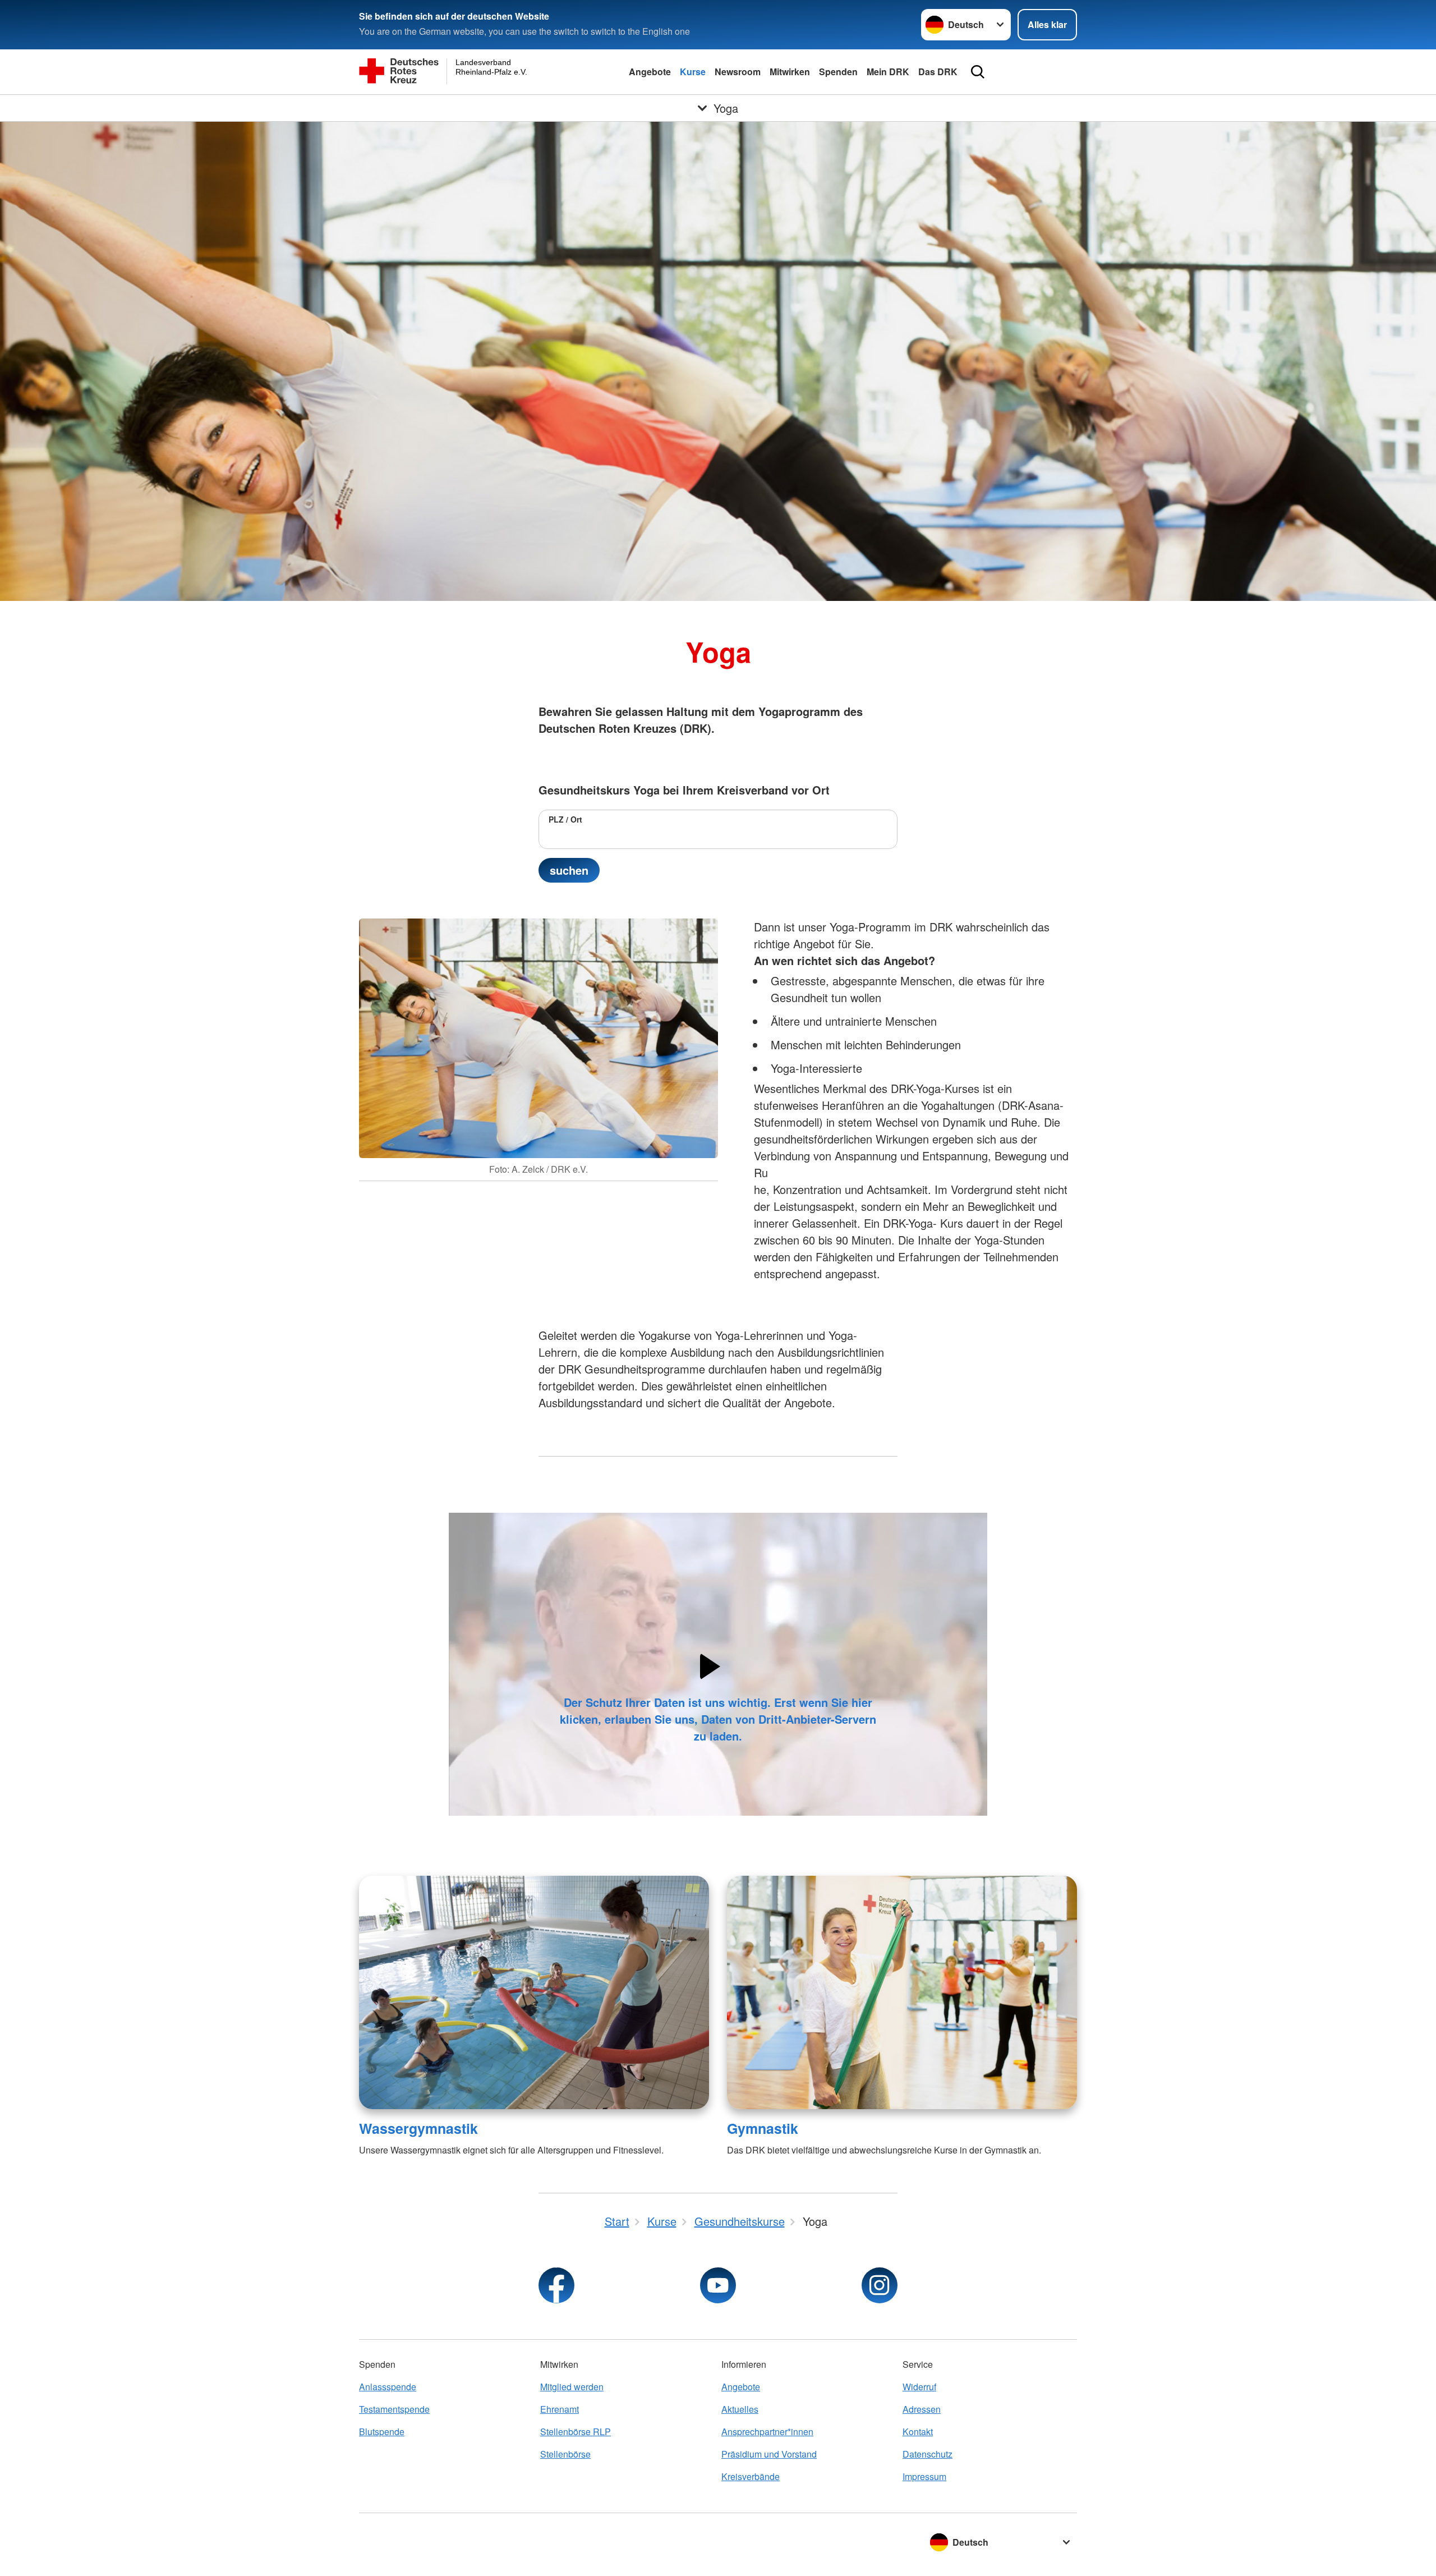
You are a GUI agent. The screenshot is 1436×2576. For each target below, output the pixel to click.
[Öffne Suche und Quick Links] (978, 72)
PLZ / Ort (565, 819)
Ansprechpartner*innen (767, 2432)
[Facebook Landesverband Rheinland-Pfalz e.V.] (556, 2285)
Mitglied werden (572, 2387)
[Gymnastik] (902, 1992)
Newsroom (738, 72)
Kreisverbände (751, 2476)
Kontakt (918, 2432)
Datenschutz (928, 2454)
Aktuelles (740, 2409)
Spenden (838, 72)
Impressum (924, 2476)
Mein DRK (888, 72)
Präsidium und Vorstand (769, 2454)
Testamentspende (394, 2409)
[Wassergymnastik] (534, 1992)
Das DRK (938, 72)
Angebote (650, 72)
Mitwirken (790, 72)
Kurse (693, 72)
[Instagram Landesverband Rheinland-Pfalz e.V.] (880, 2285)
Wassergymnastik (418, 2128)
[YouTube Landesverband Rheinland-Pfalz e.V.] (718, 2285)
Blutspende (382, 2432)
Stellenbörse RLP (576, 2432)
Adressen (922, 2409)
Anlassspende (388, 2387)
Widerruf (919, 2387)
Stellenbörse (565, 2454)
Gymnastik (763, 2128)
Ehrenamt (560, 2409)
